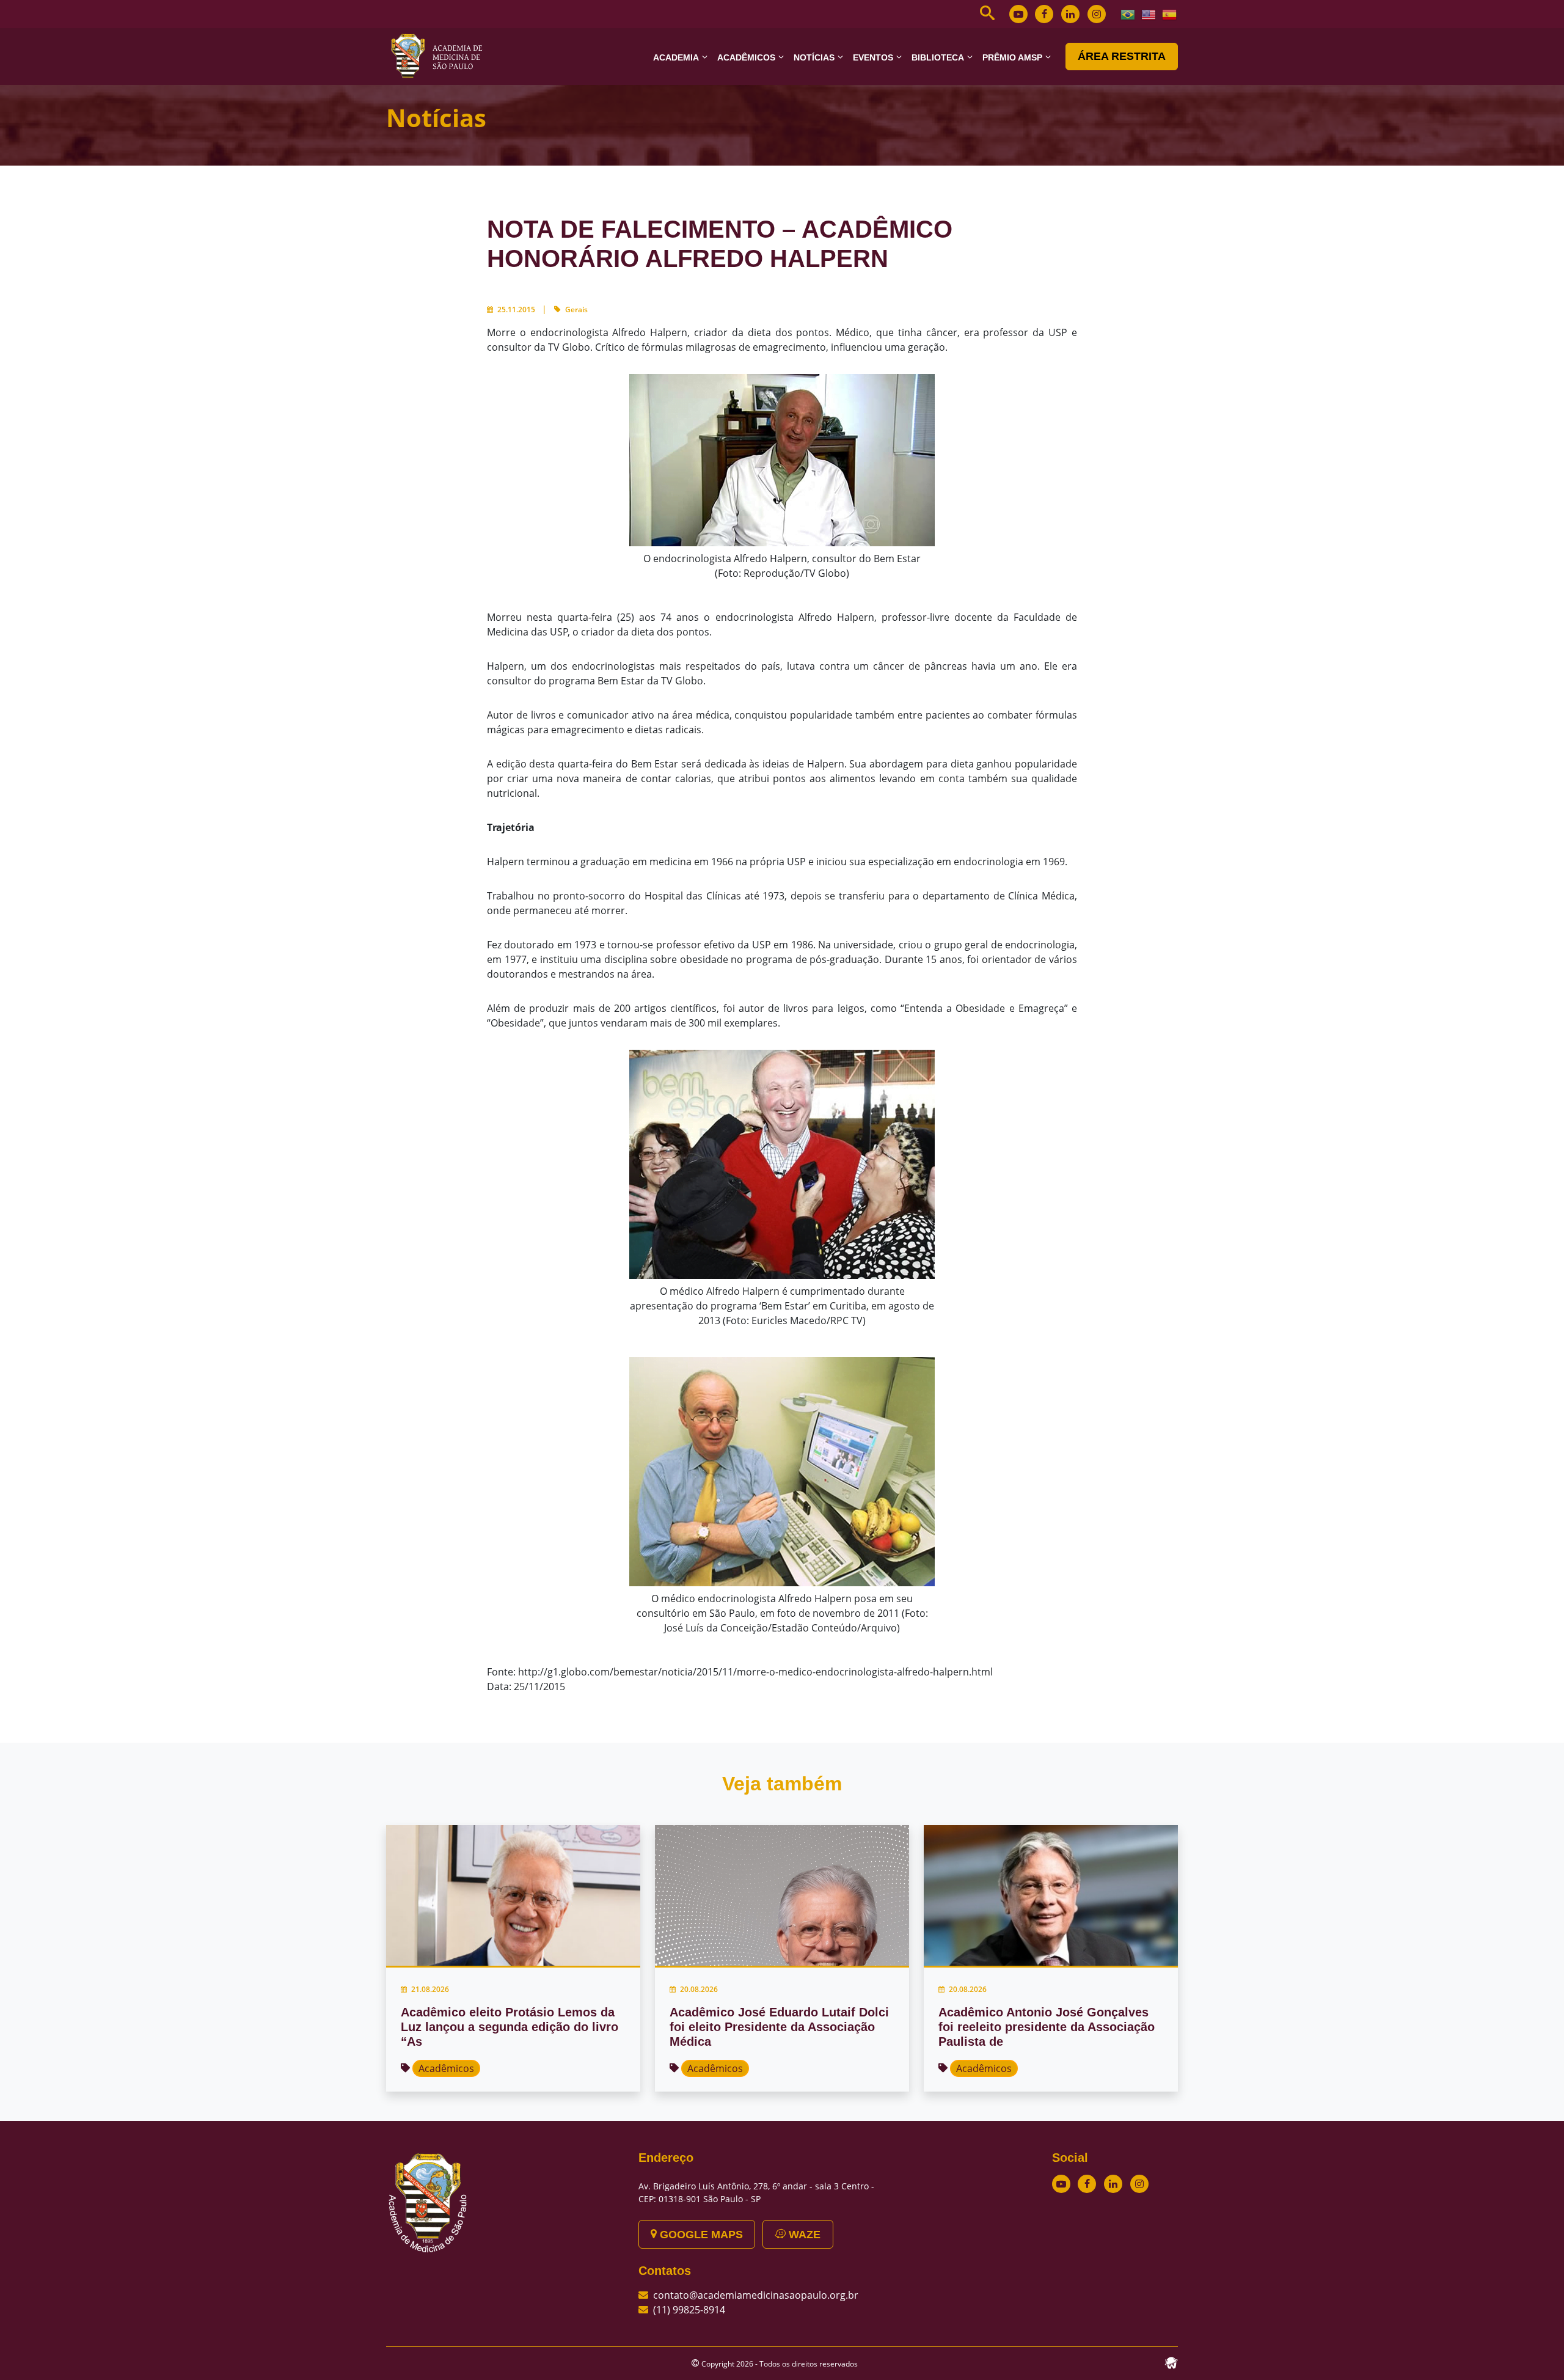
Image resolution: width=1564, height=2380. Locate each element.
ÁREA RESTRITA (1122, 56)
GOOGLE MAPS (700, 2235)
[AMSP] (441, 56)
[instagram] (1097, 14)
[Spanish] (1170, 13)
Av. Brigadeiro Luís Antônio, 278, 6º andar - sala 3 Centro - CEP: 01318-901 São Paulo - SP (756, 2192)
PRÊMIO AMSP (1012, 57)
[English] (1149, 13)
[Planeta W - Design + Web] (1171, 2362)
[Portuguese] (1128, 13)
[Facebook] (1044, 14)
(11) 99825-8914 (689, 2310)
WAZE (803, 2235)
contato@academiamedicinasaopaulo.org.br (756, 2295)
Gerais (576, 309)
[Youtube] (1018, 14)
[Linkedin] (1070, 14)
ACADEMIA (676, 57)
